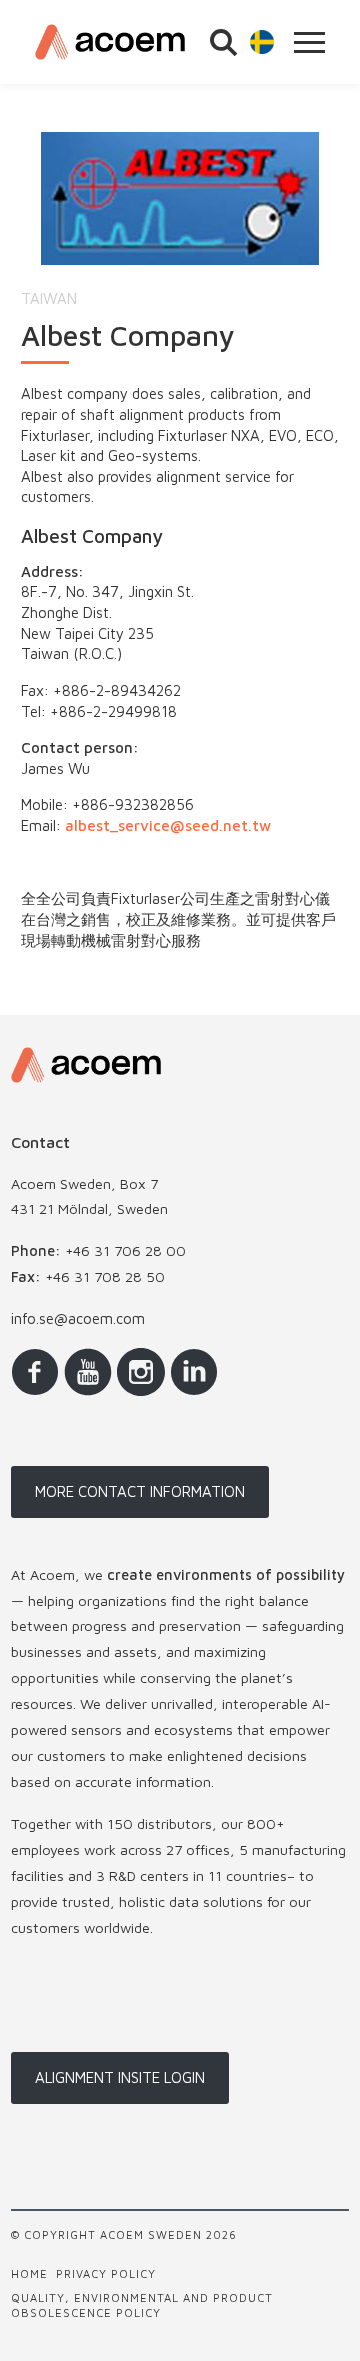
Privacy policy (106, 2273)
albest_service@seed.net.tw (168, 825)
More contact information (140, 1491)
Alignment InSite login (120, 2077)
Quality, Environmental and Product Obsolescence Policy (142, 2305)
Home (29, 2273)
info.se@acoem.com (78, 1318)
